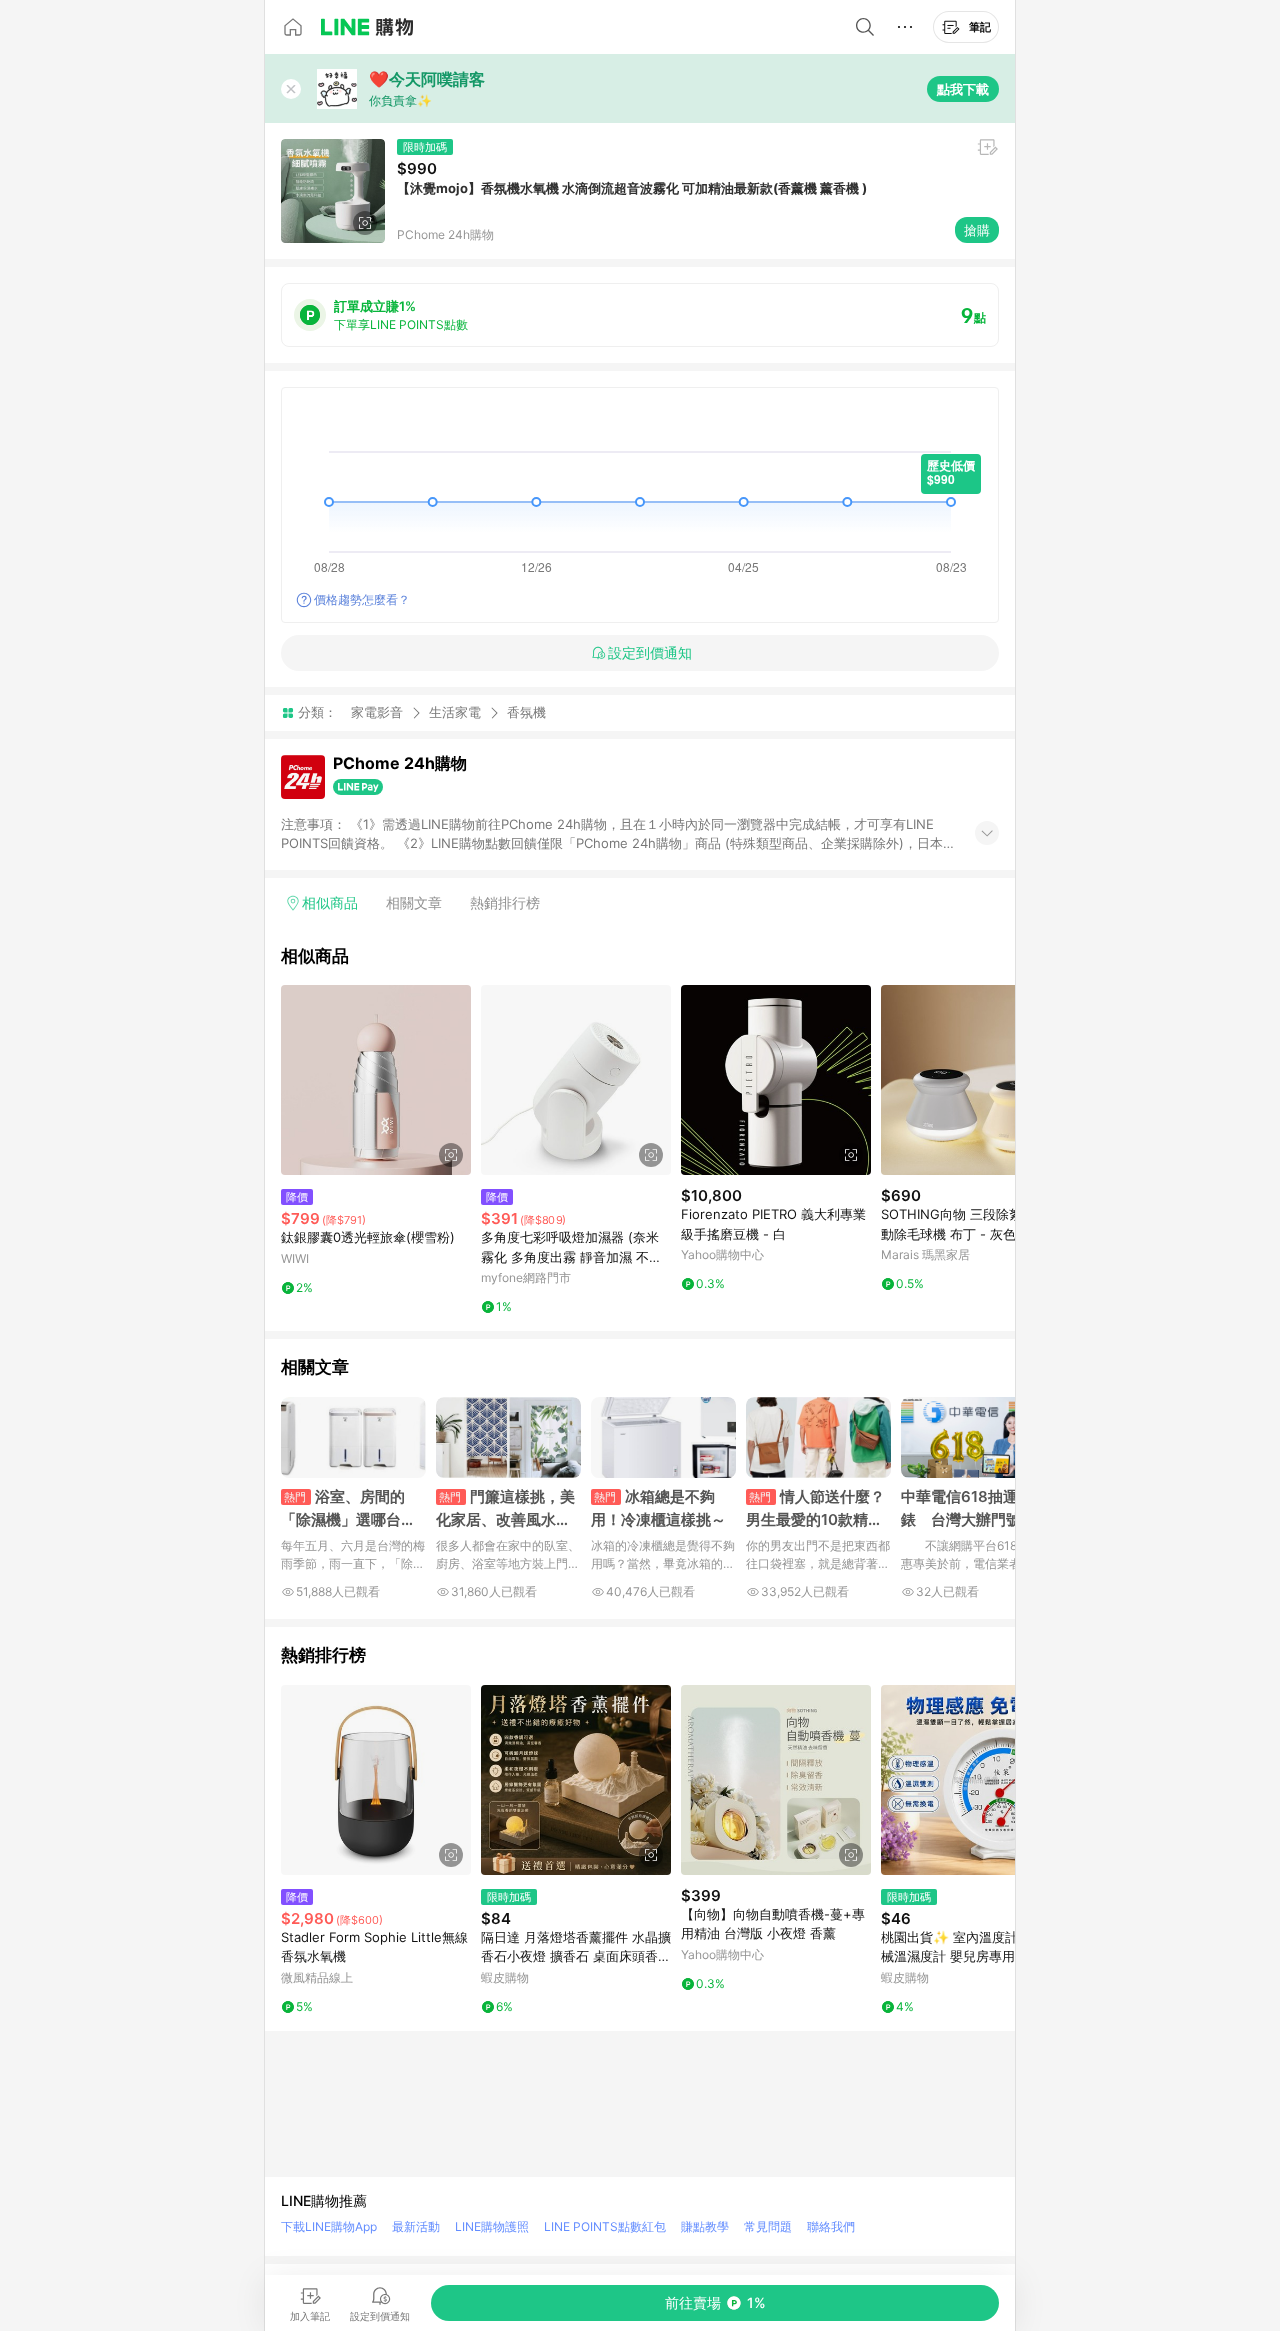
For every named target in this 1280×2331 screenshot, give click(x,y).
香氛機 (526, 712)
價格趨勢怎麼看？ (362, 599)
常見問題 (768, 2226)
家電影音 (377, 712)
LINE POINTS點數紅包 (605, 2226)
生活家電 (455, 712)
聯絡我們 (831, 2226)
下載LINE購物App (329, 2226)
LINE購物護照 (492, 2226)
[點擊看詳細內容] (376, 1080)
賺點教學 (705, 2226)
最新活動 (416, 2226)
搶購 (977, 230)
